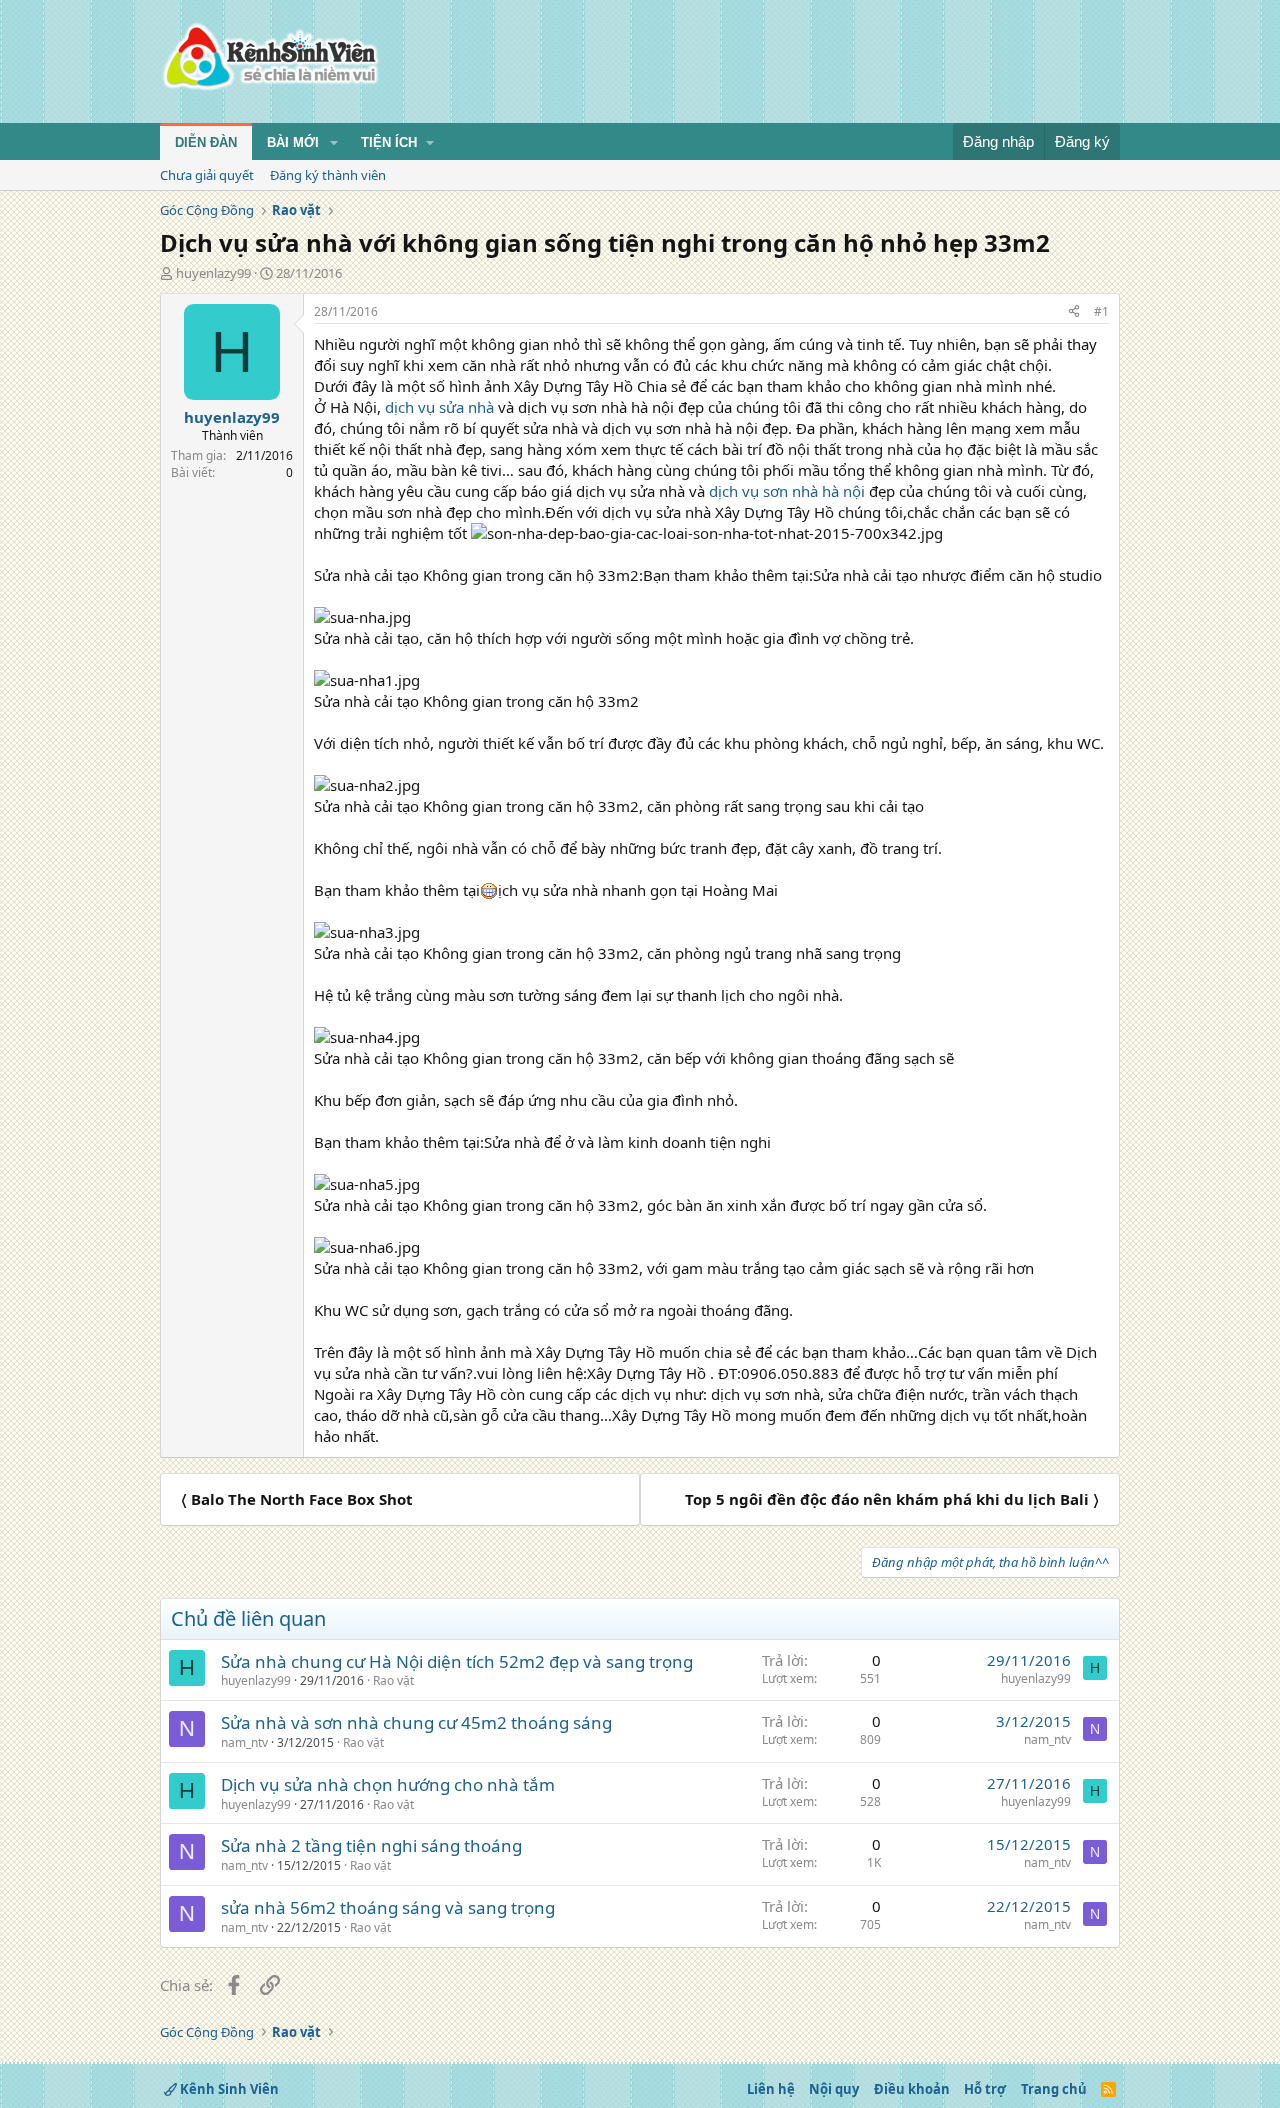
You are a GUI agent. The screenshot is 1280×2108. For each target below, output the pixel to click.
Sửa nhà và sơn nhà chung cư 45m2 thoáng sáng (416, 1722)
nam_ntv (244, 1742)
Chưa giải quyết (207, 175)
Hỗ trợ (985, 2089)
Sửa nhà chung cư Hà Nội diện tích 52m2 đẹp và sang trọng (457, 1661)
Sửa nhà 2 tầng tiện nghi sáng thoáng (371, 1845)
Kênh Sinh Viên (228, 2089)
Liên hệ (771, 2089)
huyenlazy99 (213, 273)
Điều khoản (912, 2089)
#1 (1101, 311)
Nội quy (834, 2089)
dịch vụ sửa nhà (439, 407)
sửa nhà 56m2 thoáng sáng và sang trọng (388, 1907)
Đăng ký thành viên (328, 175)
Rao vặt (393, 1680)
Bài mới (293, 142)
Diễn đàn (206, 142)
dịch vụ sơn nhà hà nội (787, 491)
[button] (334, 143)
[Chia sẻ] (1074, 312)
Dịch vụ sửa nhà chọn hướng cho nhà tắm (388, 1784)
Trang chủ (1054, 2089)
